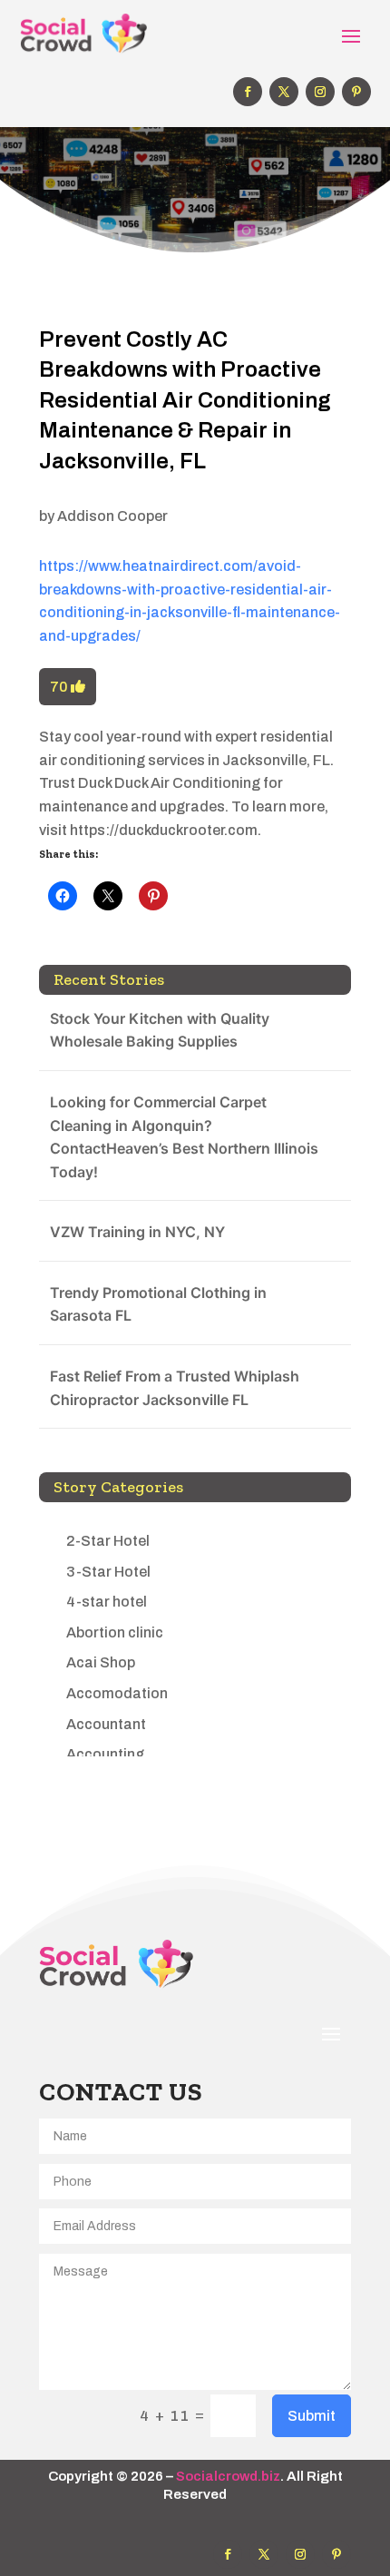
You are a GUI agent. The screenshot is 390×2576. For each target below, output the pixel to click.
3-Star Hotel (108, 1572)
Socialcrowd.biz (228, 2476)
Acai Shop (101, 1662)
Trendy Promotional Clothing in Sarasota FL (158, 1304)
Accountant (106, 1724)
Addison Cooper (112, 516)
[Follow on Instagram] (320, 92)
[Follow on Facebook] (248, 92)
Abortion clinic (115, 1632)
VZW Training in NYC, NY (137, 1232)
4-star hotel (107, 1602)
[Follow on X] (284, 92)
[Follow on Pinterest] (356, 92)
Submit (312, 2416)
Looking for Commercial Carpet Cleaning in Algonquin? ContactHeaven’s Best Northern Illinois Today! (184, 1137)
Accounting (105, 1754)
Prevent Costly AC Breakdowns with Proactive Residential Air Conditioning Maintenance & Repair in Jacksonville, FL (185, 400)
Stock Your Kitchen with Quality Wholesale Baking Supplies (160, 1030)
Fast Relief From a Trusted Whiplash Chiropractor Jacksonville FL (175, 1388)
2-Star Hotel (108, 1541)
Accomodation (117, 1693)
